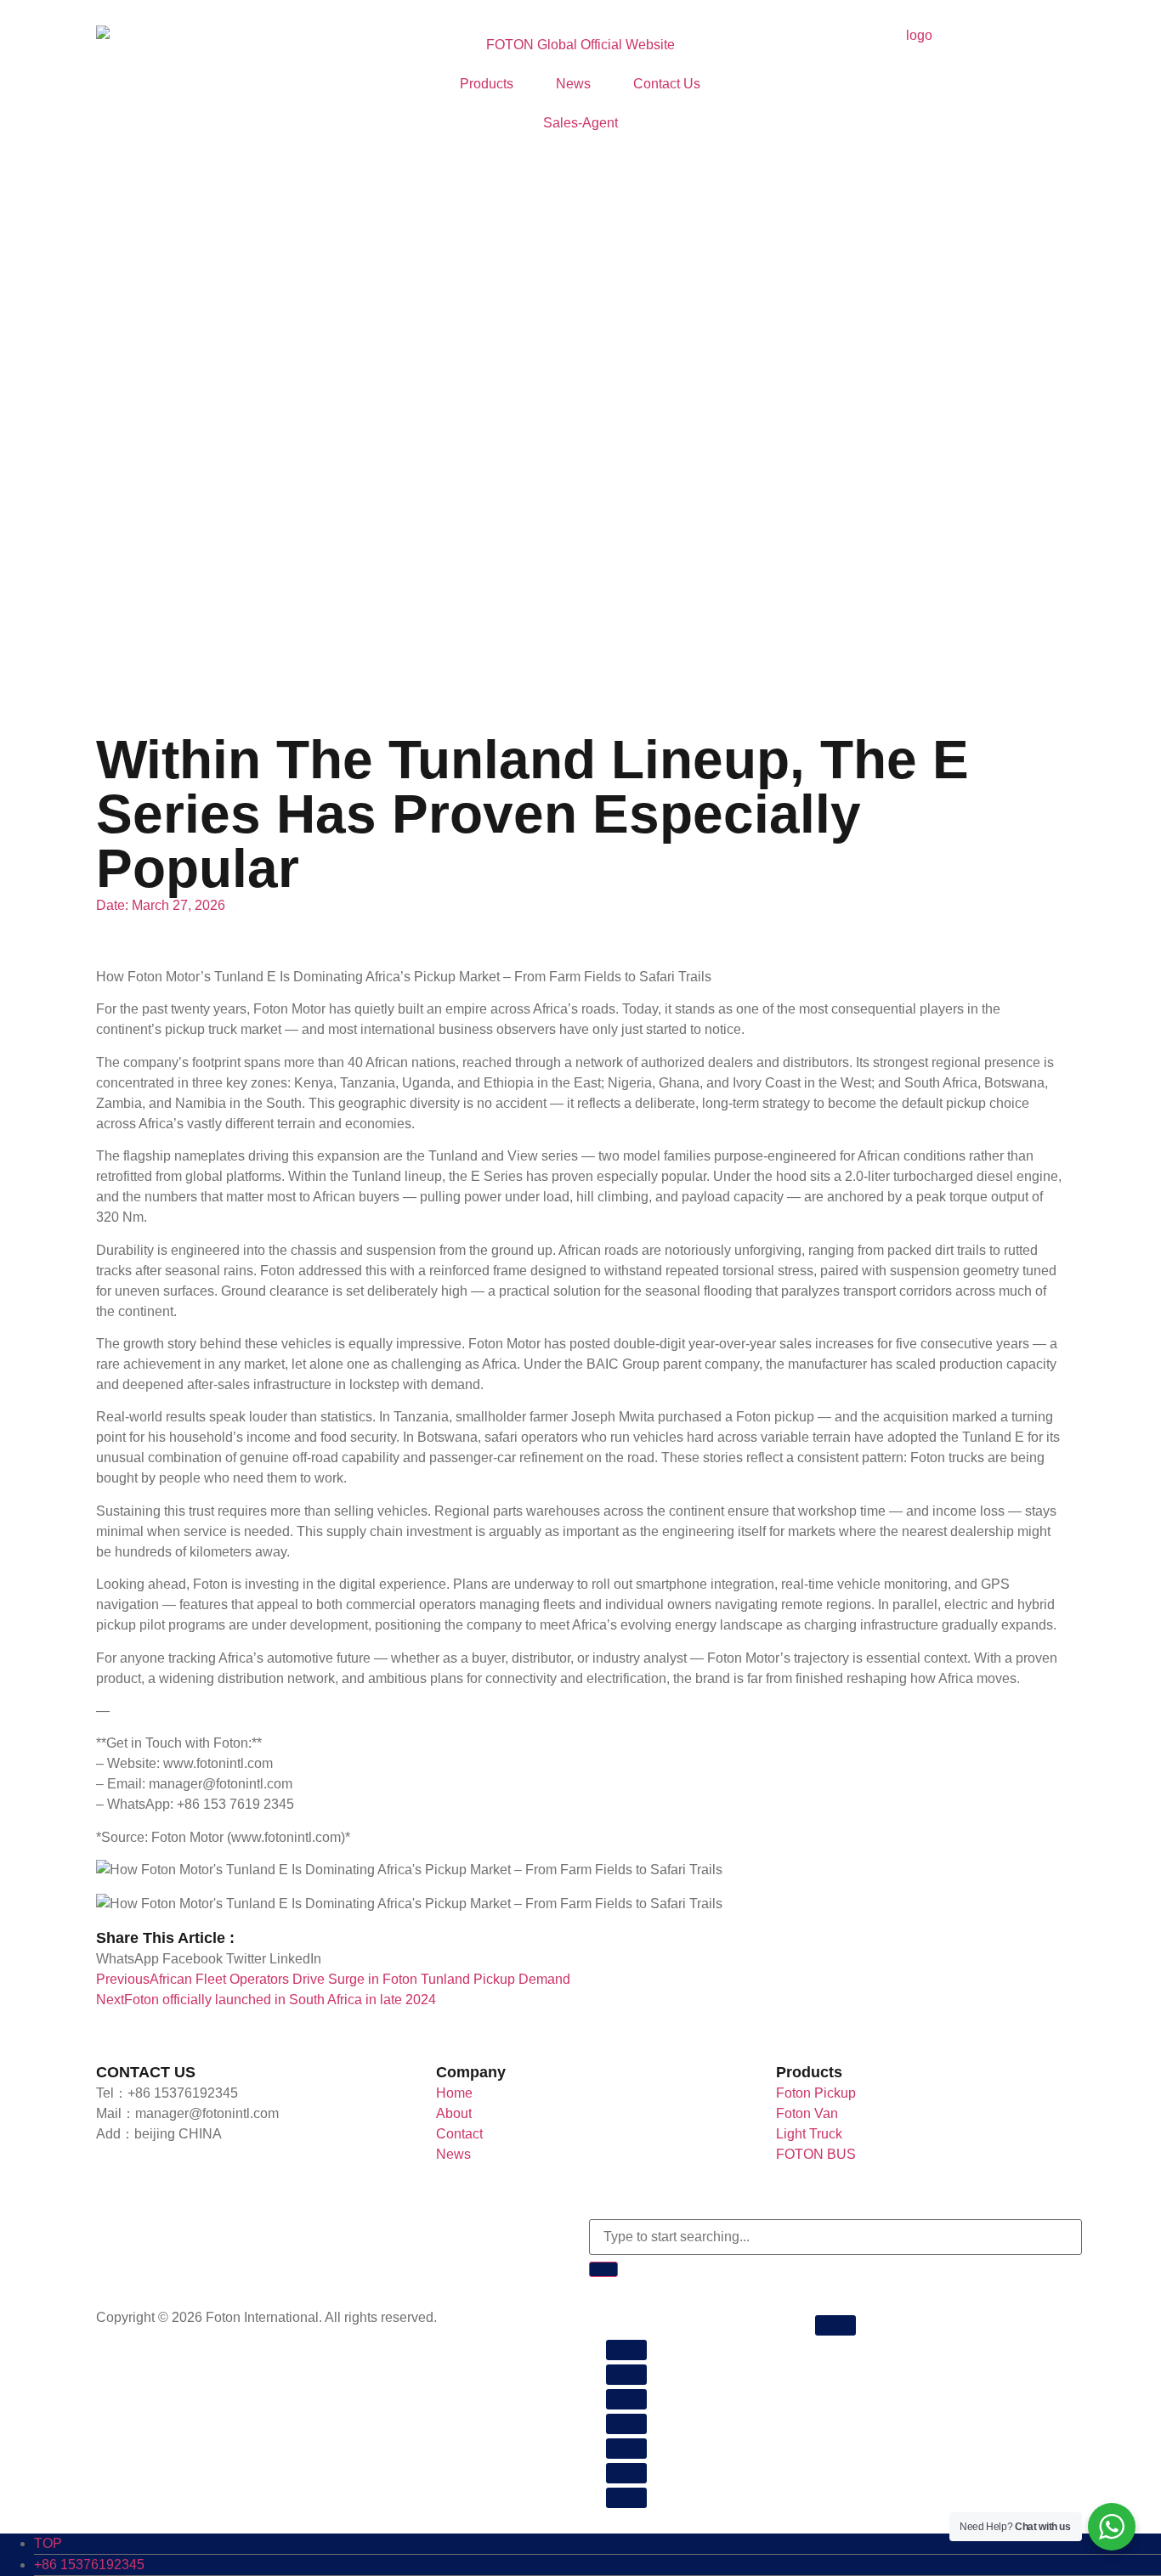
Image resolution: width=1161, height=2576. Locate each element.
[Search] (603, 2269)
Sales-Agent (580, 123)
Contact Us (667, 84)
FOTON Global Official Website (580, 45)
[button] (127, 1959)
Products (487, 84)
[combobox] (835, 2237)
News (573, 84)
